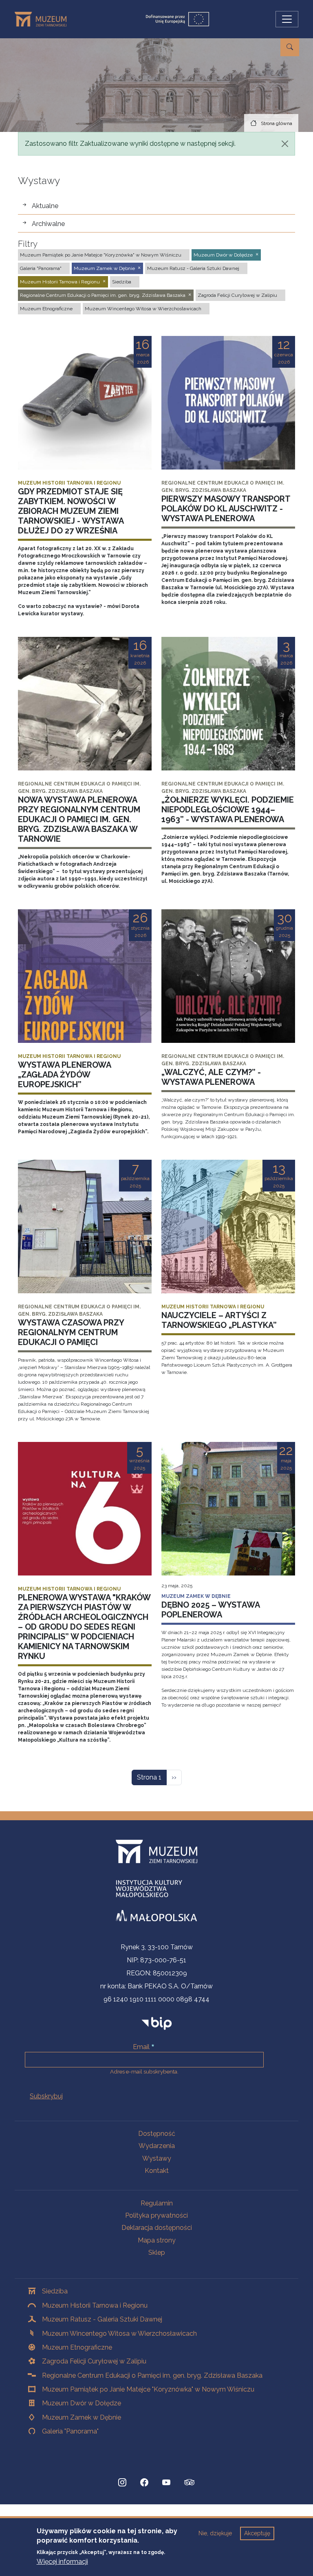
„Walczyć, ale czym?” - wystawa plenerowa (211, 1077)
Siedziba (55, 2291)
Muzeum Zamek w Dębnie (82, 2417)
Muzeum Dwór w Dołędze (82, 2403)
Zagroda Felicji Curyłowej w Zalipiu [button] (237, 295)
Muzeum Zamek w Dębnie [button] (104, 268)
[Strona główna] (44, 19)
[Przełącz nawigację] (287, 19)
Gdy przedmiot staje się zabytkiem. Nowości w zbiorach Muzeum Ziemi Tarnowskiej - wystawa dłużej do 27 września (71, 511)
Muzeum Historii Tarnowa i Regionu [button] (60, 282)
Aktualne (45, 206)
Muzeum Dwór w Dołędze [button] (223, 255)
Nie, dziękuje (215, 2533)
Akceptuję (257, 2533)
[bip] (157, 2023)
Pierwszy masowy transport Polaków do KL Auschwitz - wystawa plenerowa (226, 509)
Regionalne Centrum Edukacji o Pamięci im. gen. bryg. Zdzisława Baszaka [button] (103, 295)
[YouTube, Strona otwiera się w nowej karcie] (166, 2482)
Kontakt (157, 2171)
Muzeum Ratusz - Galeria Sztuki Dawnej (102, 2319)
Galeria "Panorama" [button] (41, 268)
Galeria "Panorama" (70, 2431)
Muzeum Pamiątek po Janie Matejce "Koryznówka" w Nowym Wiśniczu (148, 2389)
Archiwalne (48, 224)
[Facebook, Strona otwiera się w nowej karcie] (144, 2482)
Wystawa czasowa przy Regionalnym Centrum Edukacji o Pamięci (71, 1332)
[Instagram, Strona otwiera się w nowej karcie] (122, 2482)
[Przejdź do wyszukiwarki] (290, 47)
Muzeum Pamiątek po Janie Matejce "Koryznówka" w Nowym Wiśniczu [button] (101, 255)
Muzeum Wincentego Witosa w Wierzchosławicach (119, 2334)
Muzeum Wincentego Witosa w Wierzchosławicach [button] (143, 309)
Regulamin (157, 2203)
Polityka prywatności (156, 2215)
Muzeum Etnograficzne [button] (46, 309)
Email (141, 2047)
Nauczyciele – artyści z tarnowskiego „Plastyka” (219, 1320)
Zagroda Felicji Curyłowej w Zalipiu (94, 2361)
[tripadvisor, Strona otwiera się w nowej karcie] (190, 2483)
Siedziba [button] (122, 282)
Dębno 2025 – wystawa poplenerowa (211, 1610)
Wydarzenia (157, 2146)
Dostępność (157, 2134)
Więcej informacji (62, 2562)
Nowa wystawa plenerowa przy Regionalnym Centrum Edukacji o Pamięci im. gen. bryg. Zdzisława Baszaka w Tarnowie (79, 819)
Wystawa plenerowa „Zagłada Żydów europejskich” (64, 1075)
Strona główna (277, 123)
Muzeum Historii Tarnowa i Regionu (95, 2305)
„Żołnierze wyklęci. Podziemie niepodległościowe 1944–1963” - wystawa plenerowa (228, 810)
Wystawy (157, 2158)
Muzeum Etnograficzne (77, 2347)
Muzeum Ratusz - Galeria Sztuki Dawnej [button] (193, 268)
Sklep (157, 2252)
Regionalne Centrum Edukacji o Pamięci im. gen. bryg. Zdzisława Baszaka (152, 2375)
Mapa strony (157, 2240)
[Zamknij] (285, 144)
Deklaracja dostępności (157, 2228)
